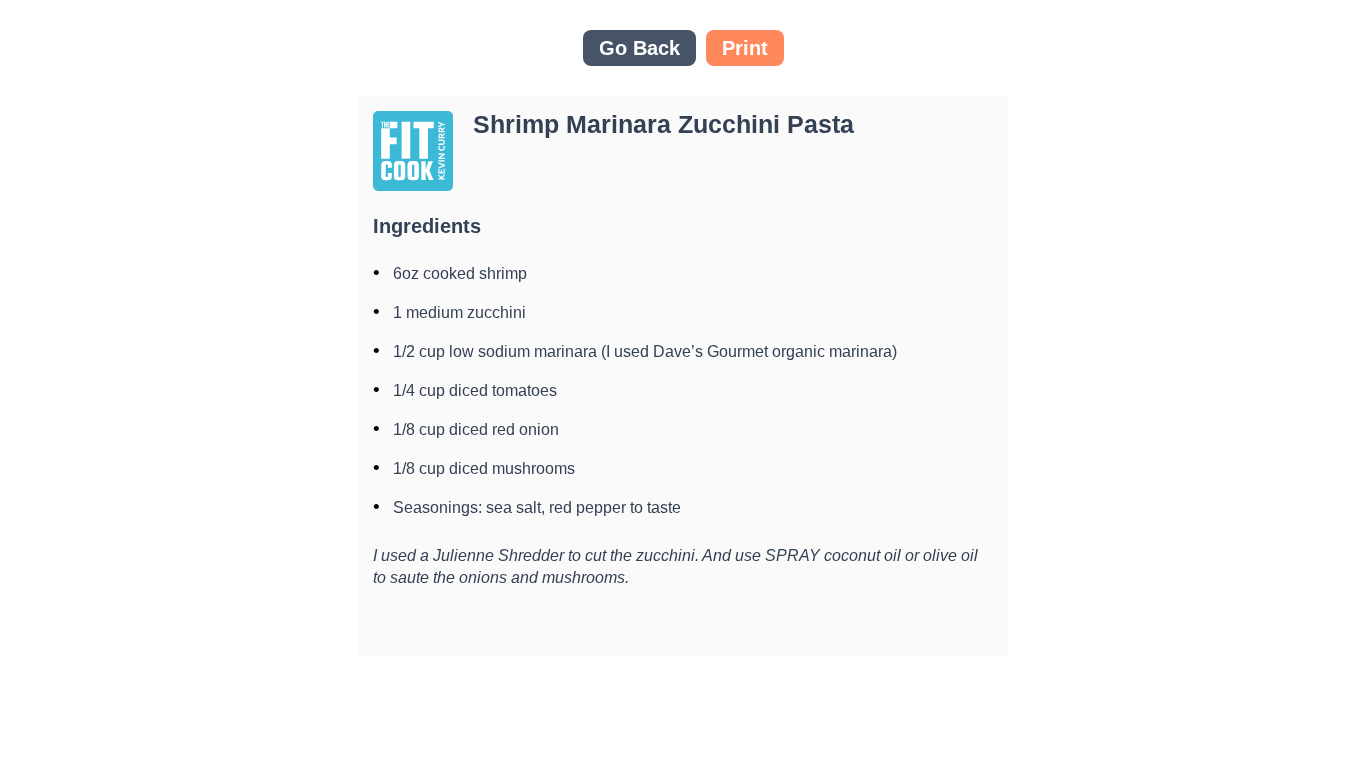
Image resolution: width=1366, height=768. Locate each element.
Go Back (639, 48)
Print (745, 48)
